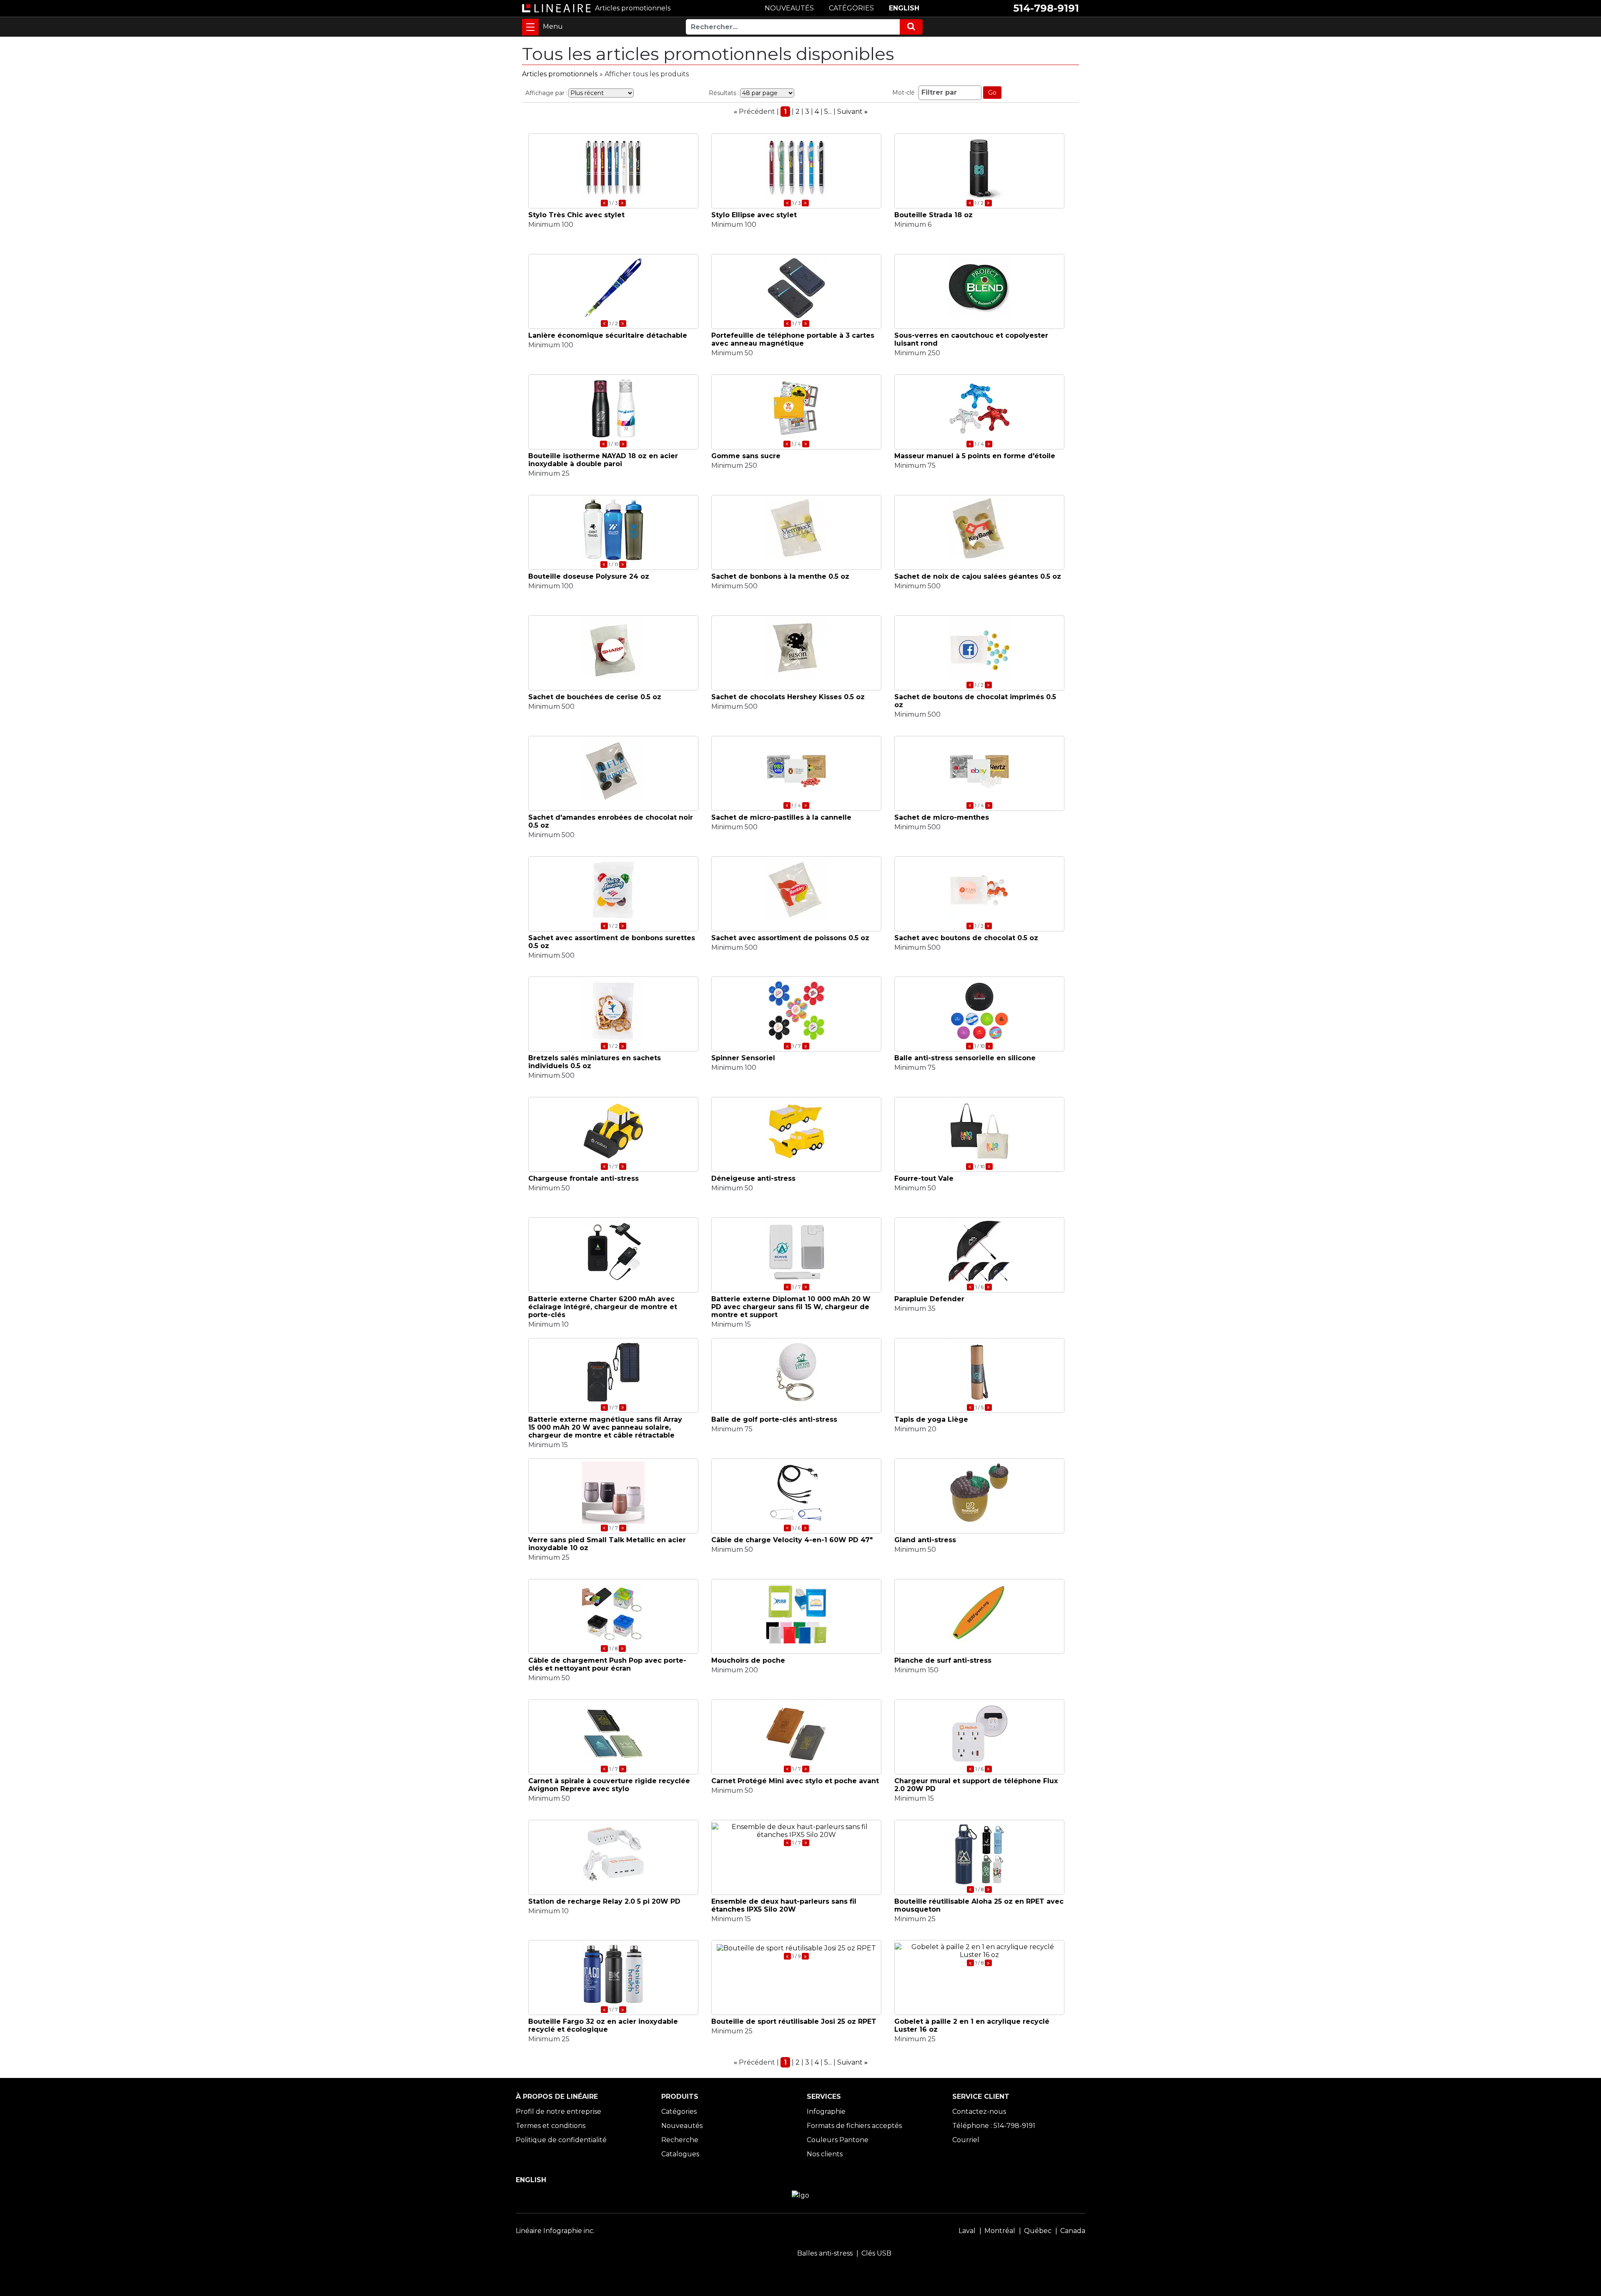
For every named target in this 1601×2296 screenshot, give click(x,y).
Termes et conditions (551, 2126)
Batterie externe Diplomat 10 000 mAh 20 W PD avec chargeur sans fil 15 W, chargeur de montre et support (791, 1307)
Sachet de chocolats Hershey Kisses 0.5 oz (788, 697)
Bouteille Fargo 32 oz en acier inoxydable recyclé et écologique (603, 2025)
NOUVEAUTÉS (789, 8)
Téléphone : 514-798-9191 (994, 2126)
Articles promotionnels (560, 74)
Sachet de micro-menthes (942, 817)
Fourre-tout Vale (924, 1178)
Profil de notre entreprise (558, 2112)
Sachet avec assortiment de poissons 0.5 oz (790, 938)
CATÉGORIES (851, 8)
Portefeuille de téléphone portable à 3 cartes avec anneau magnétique (793, 339)
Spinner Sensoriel (743, 1058)
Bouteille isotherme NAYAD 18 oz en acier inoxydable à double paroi (603, 460)
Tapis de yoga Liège (931, 1419)
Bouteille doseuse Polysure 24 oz (589, 576)
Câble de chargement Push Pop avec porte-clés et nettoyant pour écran (607, 1664)
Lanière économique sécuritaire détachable (608, 335)
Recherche (680, 2140)
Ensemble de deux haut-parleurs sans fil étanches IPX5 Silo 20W (784, 1905)
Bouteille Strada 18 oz (933, 215)
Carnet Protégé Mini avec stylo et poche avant (795, 1781)
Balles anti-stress (825, 2253)
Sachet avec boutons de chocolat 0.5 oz (966, 938)
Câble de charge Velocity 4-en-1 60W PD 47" (792, 1540)
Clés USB (876, 2253)
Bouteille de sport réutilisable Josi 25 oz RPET (794, 2021)
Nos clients (825, 2154)
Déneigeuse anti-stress (753, 1178)
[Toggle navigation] (530, 27)
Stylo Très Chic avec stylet (576, 215)
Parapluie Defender (929, 1299)
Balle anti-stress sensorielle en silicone (965, 1058)
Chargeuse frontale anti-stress (583, 1178)
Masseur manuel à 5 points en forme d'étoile (975, 456)
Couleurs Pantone (838, 2140)
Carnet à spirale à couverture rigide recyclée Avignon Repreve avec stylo (609, 1785)
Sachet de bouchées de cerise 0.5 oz (595, 697)
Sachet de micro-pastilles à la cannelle (781, 817)
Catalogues (680, 2154)
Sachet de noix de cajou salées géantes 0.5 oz (978, 576)
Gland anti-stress (925, 1540)
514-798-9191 (1046, 8)
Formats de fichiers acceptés (854, 2126)
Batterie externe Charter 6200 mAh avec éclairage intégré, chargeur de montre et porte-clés (603, 1307)
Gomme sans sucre (746, 456)
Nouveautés (682, 2126)
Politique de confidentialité (561, 2140)
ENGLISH (904, 8)
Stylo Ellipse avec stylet (754, 215)
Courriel (966, 2140)
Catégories (679, 2112)
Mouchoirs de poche (748, 1660)
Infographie (826, 2112)
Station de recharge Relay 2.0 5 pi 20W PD (604, 1901)
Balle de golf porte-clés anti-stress (774, 1419)
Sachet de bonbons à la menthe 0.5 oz (780, 576)
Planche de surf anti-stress (943, 1660)
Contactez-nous (979, 2112)
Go (992, 93)
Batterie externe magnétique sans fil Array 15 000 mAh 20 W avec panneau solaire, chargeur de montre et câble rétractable (605, 1427)
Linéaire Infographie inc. (555, 2231)
